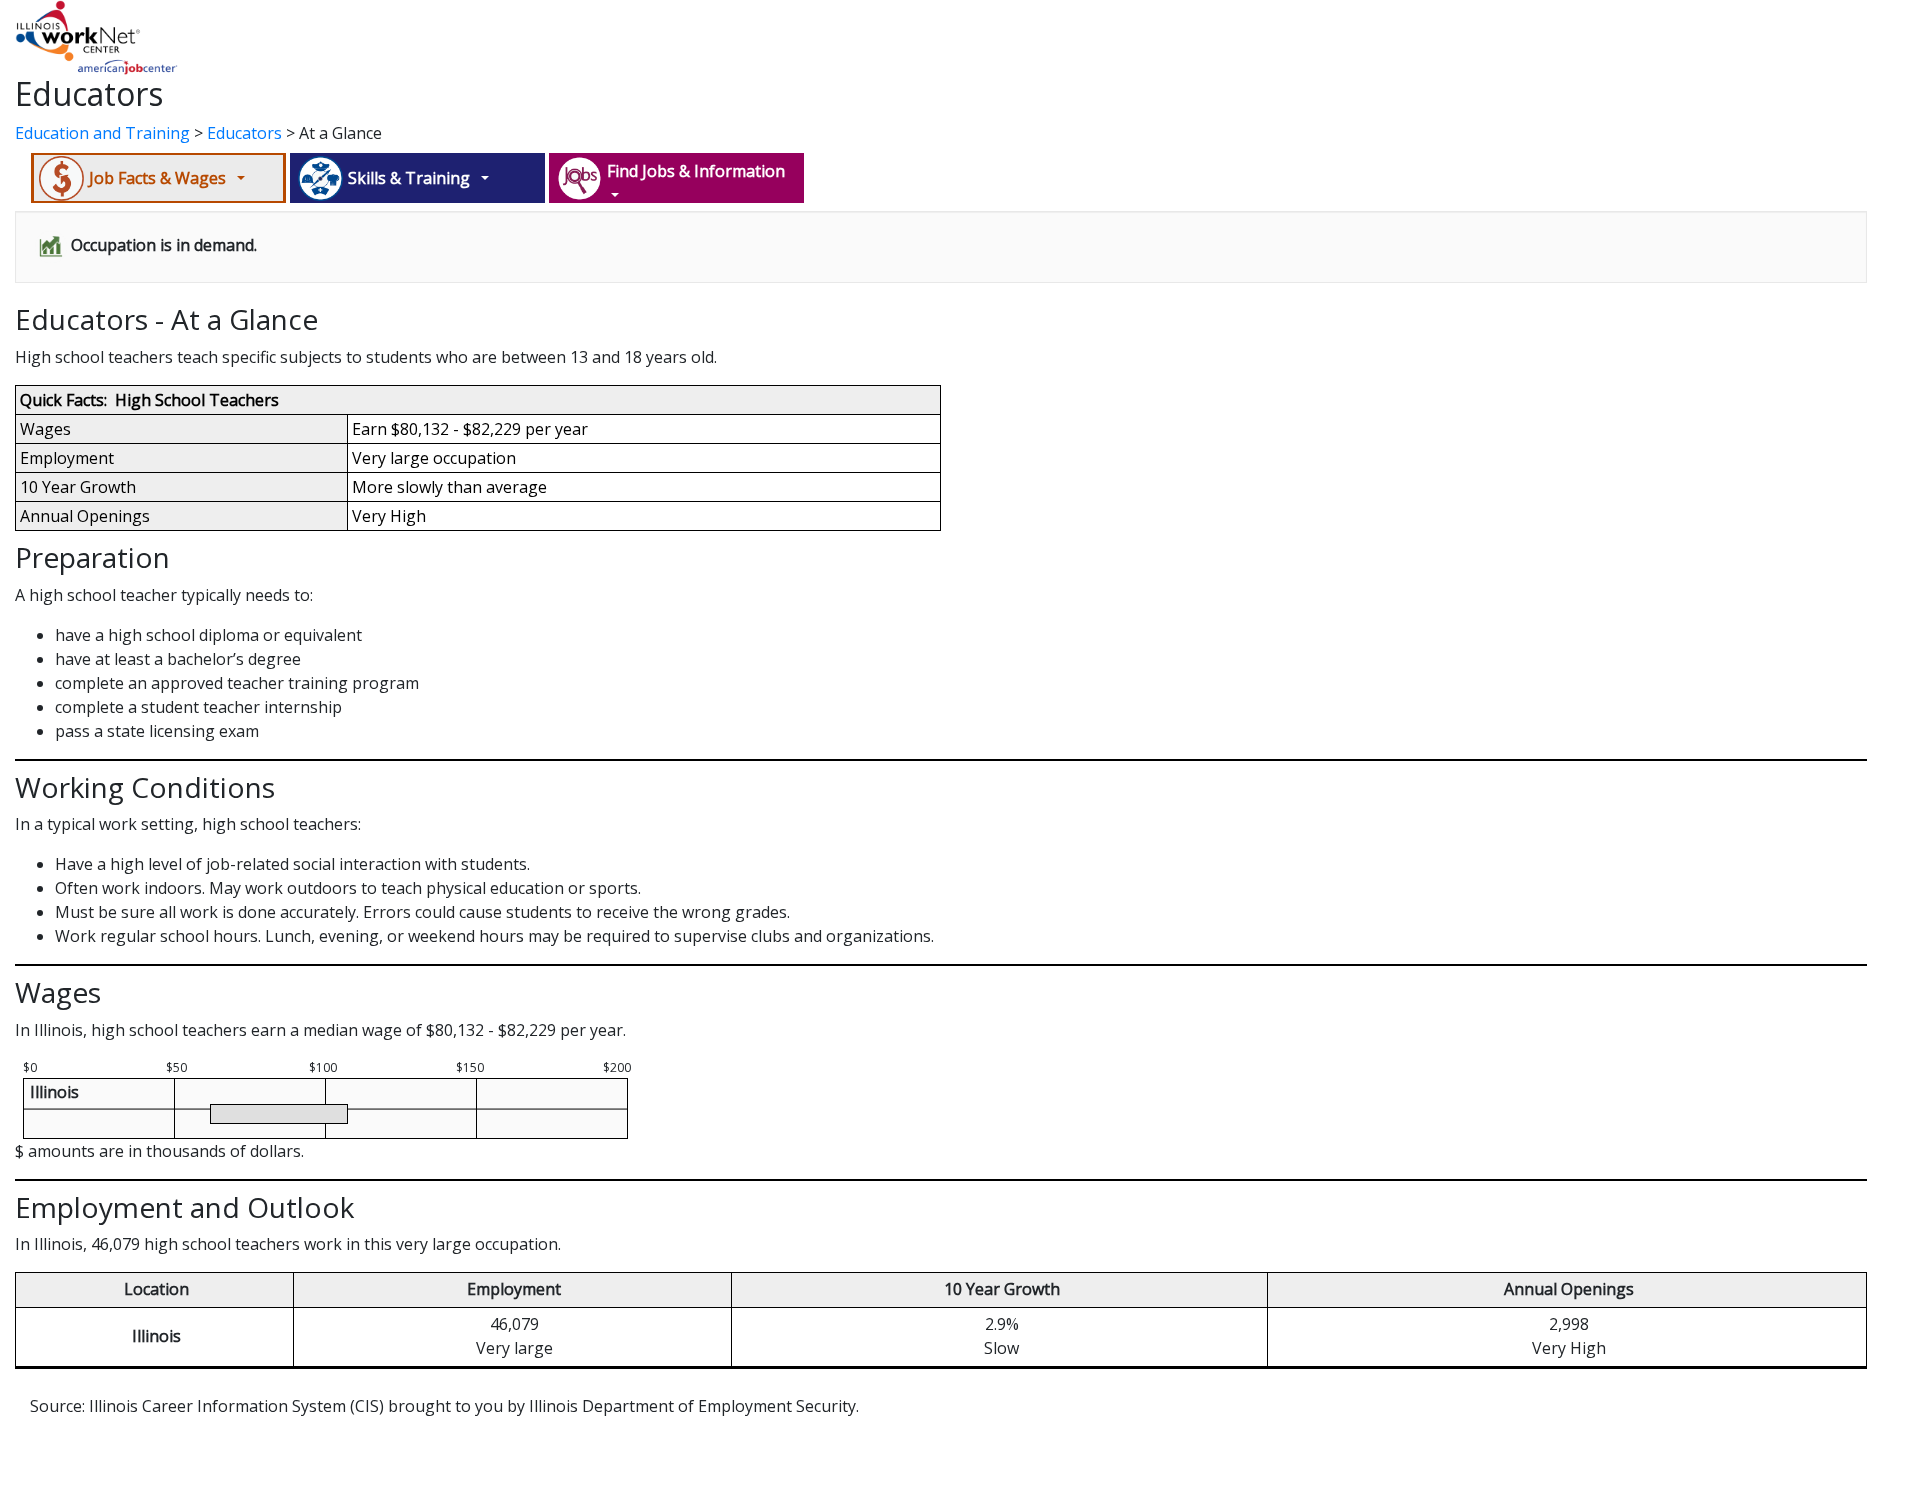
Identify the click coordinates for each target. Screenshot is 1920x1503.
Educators (244, 133)
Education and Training (102, 133)
